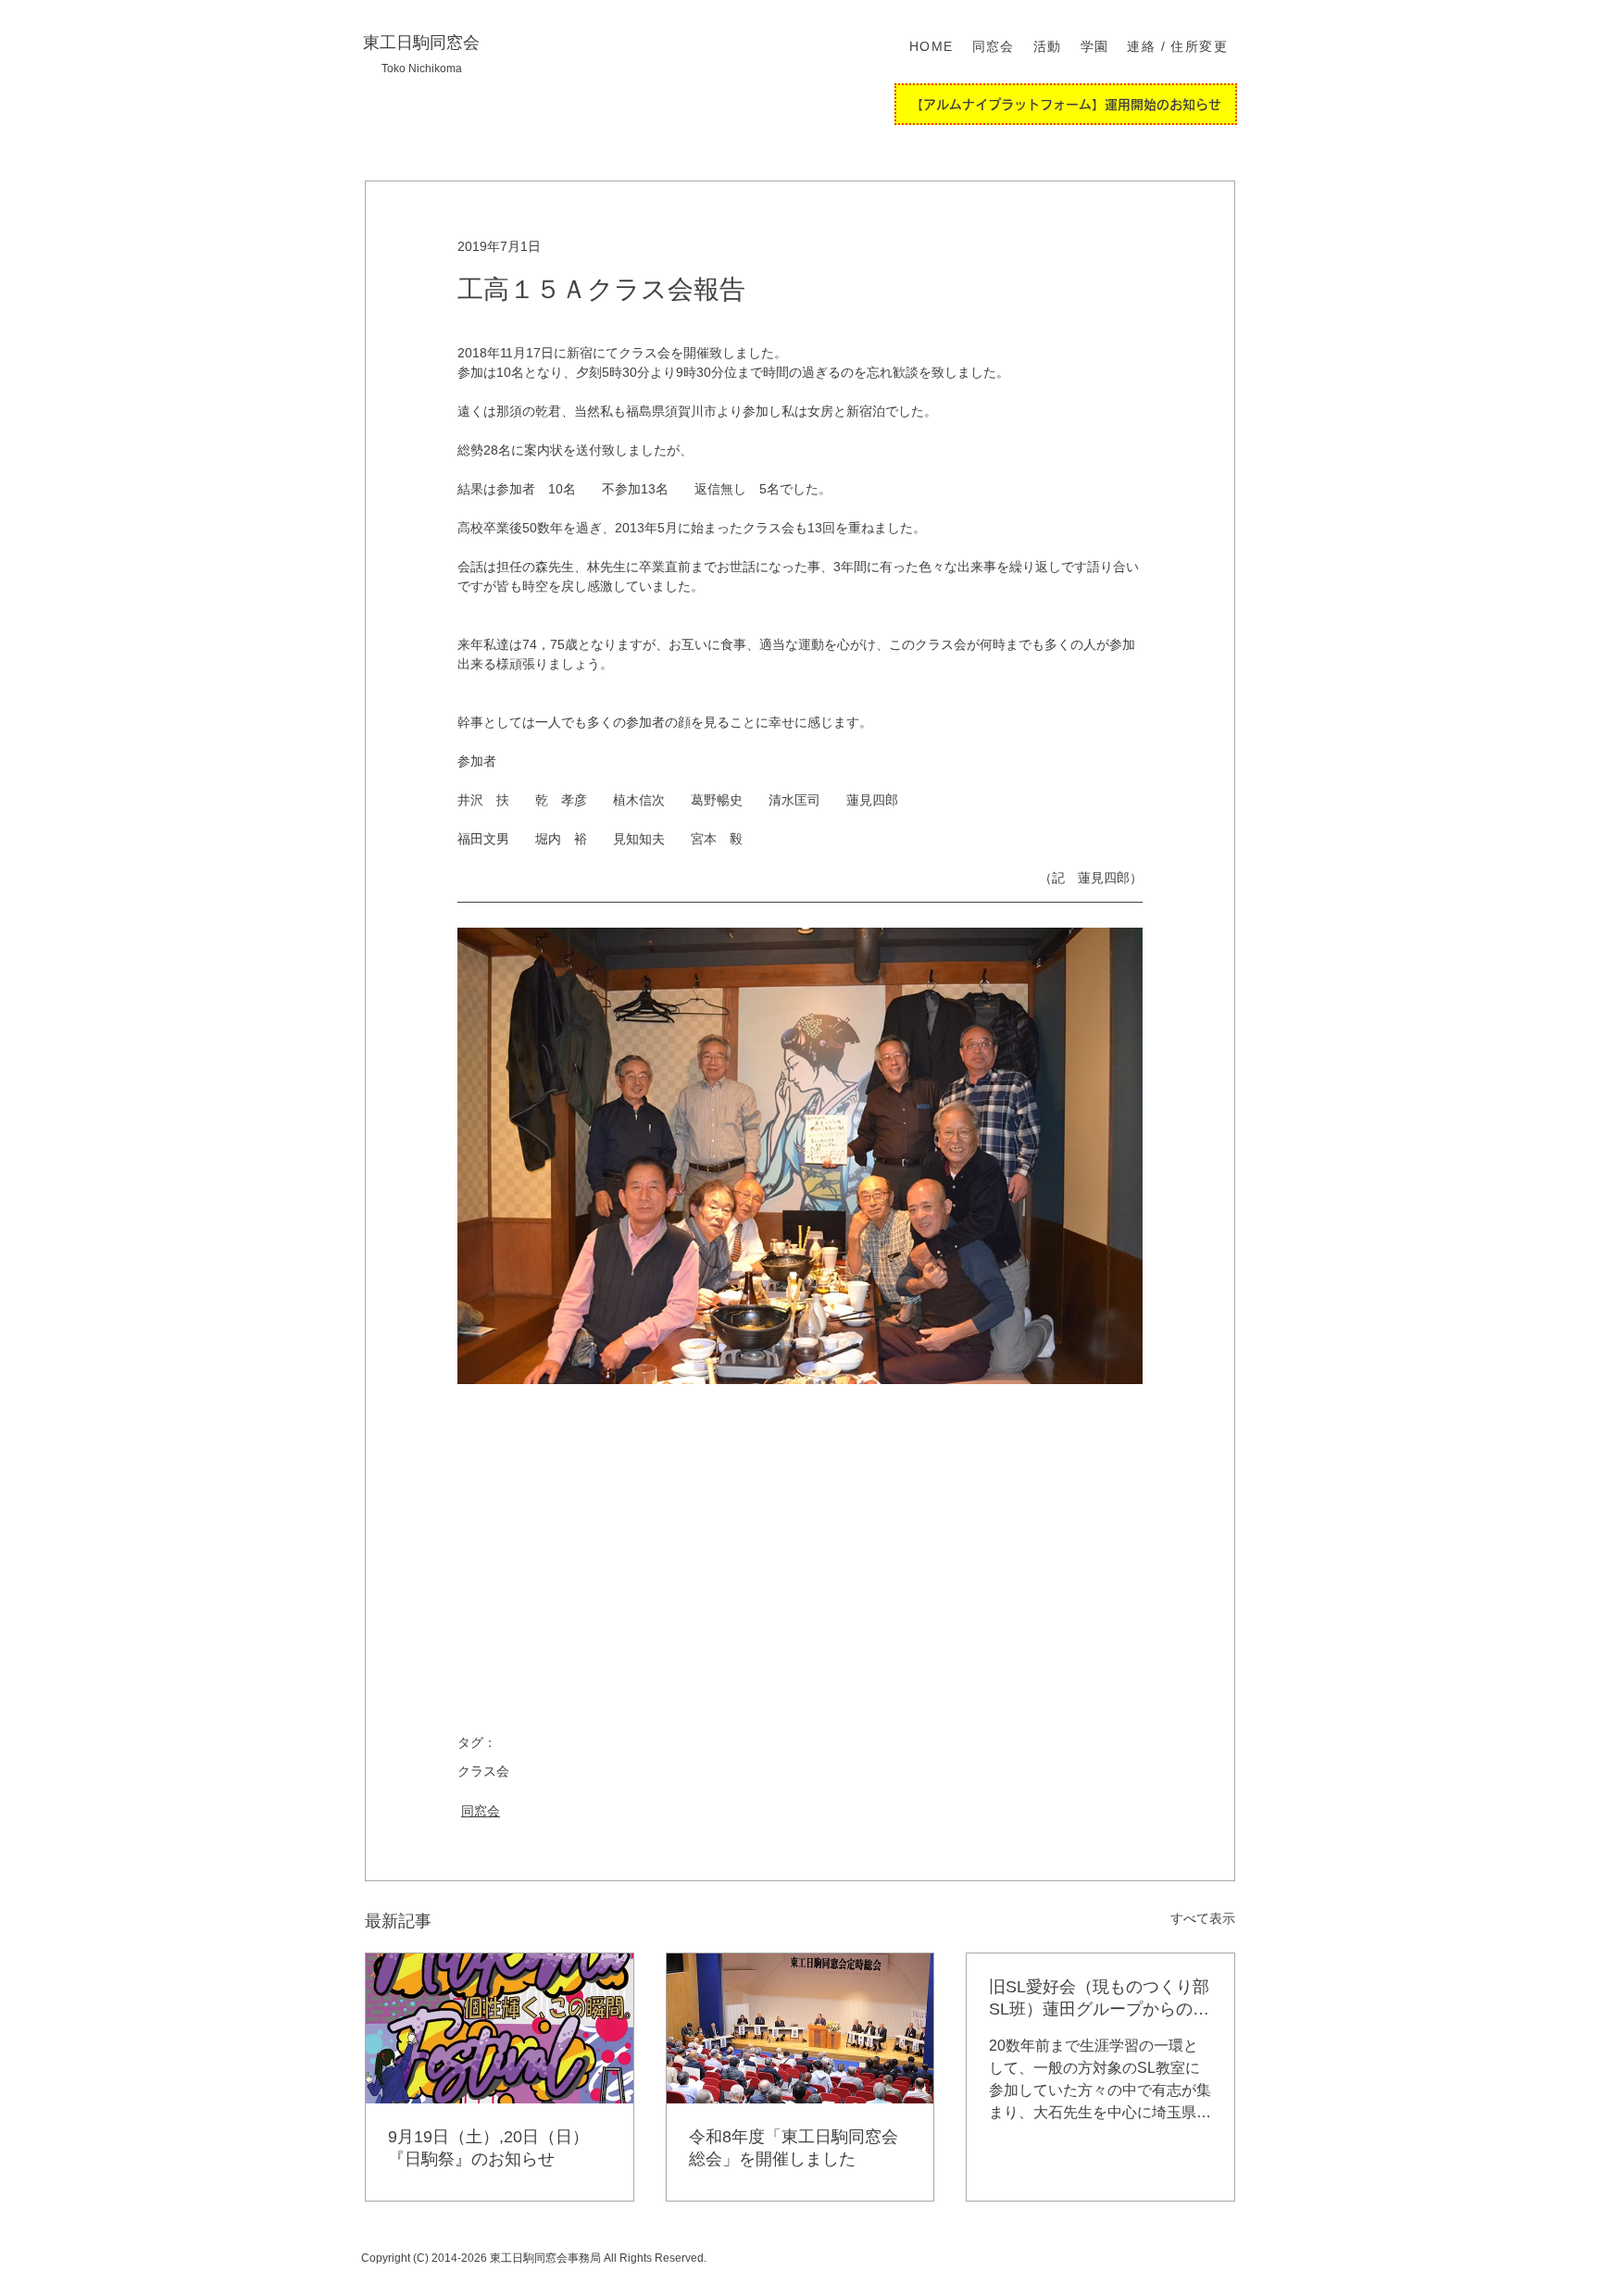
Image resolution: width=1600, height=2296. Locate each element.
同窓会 (481, 1811)
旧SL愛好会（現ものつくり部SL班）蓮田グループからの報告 (1099, 1999)
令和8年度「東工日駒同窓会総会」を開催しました (794, 2148)
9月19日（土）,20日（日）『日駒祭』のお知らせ (488, 2148)
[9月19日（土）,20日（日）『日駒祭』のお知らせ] (500, 2028)
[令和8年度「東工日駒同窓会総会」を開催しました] (800, 2028)
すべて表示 (1203, 1918)
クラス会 (483, 1771)
